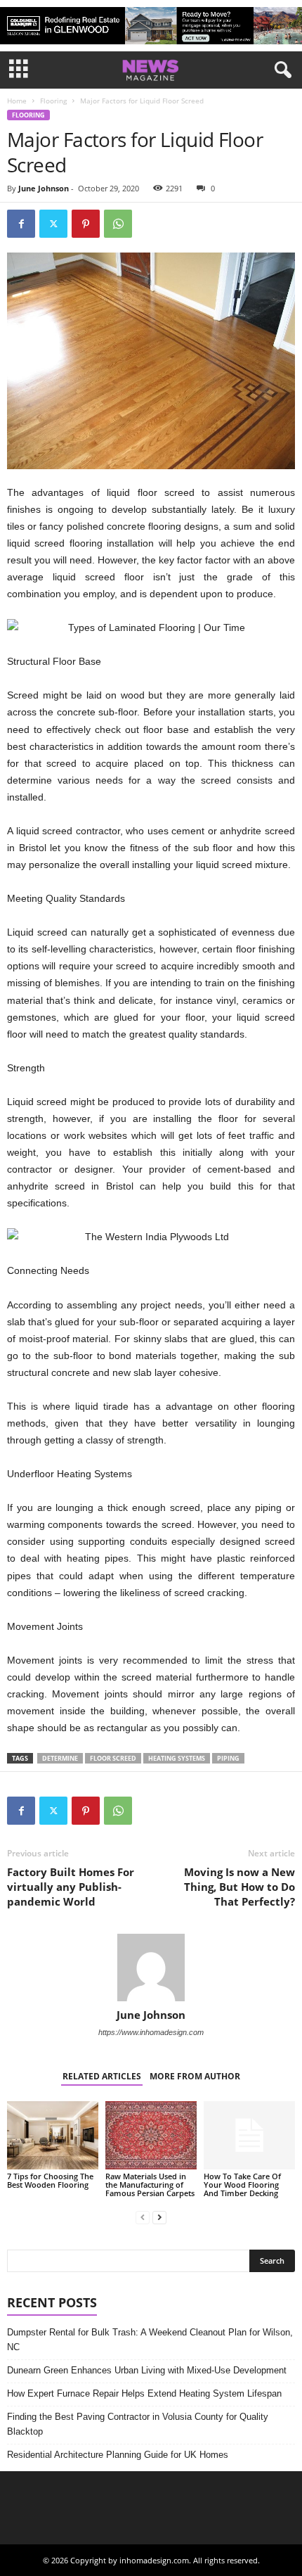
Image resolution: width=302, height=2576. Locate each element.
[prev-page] (143, 2217)
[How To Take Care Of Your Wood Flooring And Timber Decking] (249, 2135)
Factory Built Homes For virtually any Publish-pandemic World (71, 1887)
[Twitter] (53, 224)
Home (17, 101)
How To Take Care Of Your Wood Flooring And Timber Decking (242, 2185)
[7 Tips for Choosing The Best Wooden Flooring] (53, 2135)
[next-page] (159, 2217)
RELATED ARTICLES (102, 2076)
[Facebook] (21, 224)
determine (60, 1758)
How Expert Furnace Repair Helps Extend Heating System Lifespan (144, 2393)
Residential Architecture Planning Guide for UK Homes (118, 2455)
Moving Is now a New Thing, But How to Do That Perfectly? (239, 1887)
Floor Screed (113, 1758)
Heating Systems (177, 1758)
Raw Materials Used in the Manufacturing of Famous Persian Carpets (150, 2185)
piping (228, 1758)
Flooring (53, 101)
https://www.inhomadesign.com (151, 2032)
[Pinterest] (86, 224)
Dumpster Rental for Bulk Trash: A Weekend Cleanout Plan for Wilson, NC (150, 2340)
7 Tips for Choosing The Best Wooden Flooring (50, 2180)
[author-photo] (151, 1968)
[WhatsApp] (118, 224)
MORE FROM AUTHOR (195, 2076)
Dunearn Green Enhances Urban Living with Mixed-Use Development (147, 2370)
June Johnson (44, 188)
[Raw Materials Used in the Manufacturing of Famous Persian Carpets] (151, 2135)
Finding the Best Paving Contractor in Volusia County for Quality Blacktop (138, 2424)
